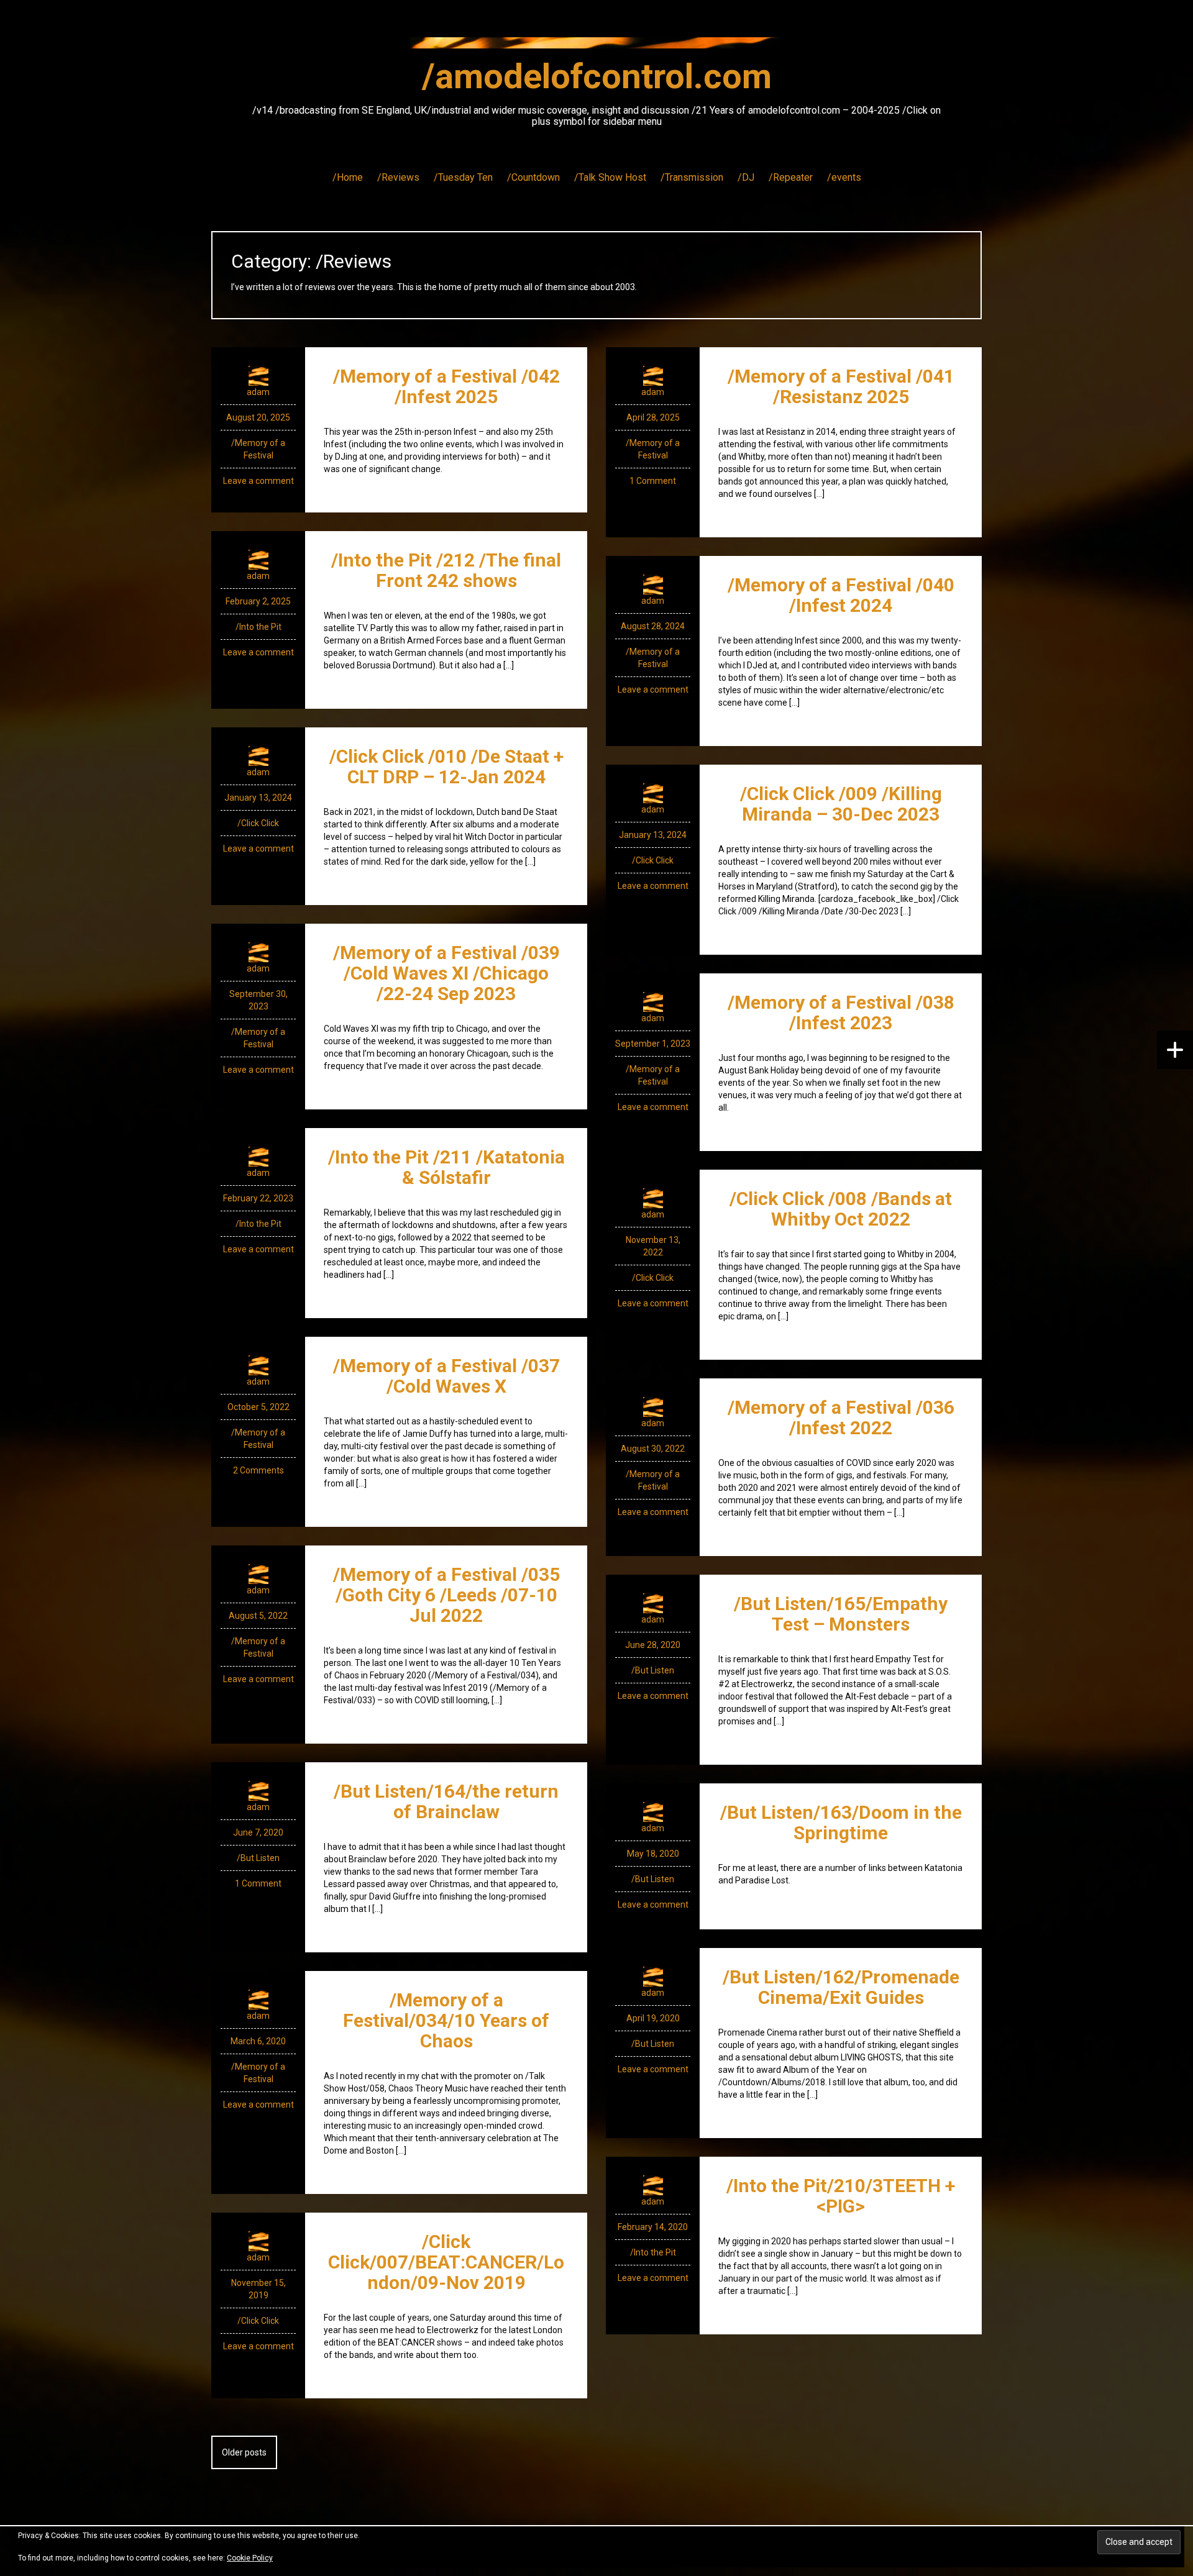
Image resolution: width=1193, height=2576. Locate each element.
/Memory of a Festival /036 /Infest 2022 (841, 1418)
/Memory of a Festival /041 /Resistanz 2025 (841, 386)
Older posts (244, 2452)
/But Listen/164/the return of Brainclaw (446, 1801)
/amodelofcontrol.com (597, 76)
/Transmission (692, 177)
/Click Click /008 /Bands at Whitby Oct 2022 (841, 1209)
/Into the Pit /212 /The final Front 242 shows (446, 570)
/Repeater (791, 177)
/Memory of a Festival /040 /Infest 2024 (841, 595)
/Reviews (398, 177)
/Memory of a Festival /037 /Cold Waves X (446, 1376)
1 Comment (653, 481)
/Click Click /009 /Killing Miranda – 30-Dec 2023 (841, 804)
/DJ (746, 177)
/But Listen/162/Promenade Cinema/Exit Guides (841, 1987)
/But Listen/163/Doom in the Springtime (841, 1823)
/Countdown (533, 177)
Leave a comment (258, 481)
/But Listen (653, 1670)
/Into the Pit (258, 627)
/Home (348, 177)
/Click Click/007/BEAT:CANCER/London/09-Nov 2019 (446, 2262)
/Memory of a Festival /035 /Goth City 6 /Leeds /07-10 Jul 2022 (446, 1595)
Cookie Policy (250, 2558)
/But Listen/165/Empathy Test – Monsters (841, 1614)
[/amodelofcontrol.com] (596, 47)
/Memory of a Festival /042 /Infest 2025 (446, 386)
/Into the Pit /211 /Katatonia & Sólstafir (446, 1167)
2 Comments (258, 1470)
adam (258, 392)
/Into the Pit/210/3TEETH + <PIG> (841, 2196)
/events (844, 177)
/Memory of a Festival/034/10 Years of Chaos (446, 2020)
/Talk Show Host (610, 177)
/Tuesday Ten (463, 177)
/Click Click (258, 823)
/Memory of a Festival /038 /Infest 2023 (841, 1013)
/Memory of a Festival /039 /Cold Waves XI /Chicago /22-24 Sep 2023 (446, 973)
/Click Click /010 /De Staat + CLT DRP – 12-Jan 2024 (446, 767)
